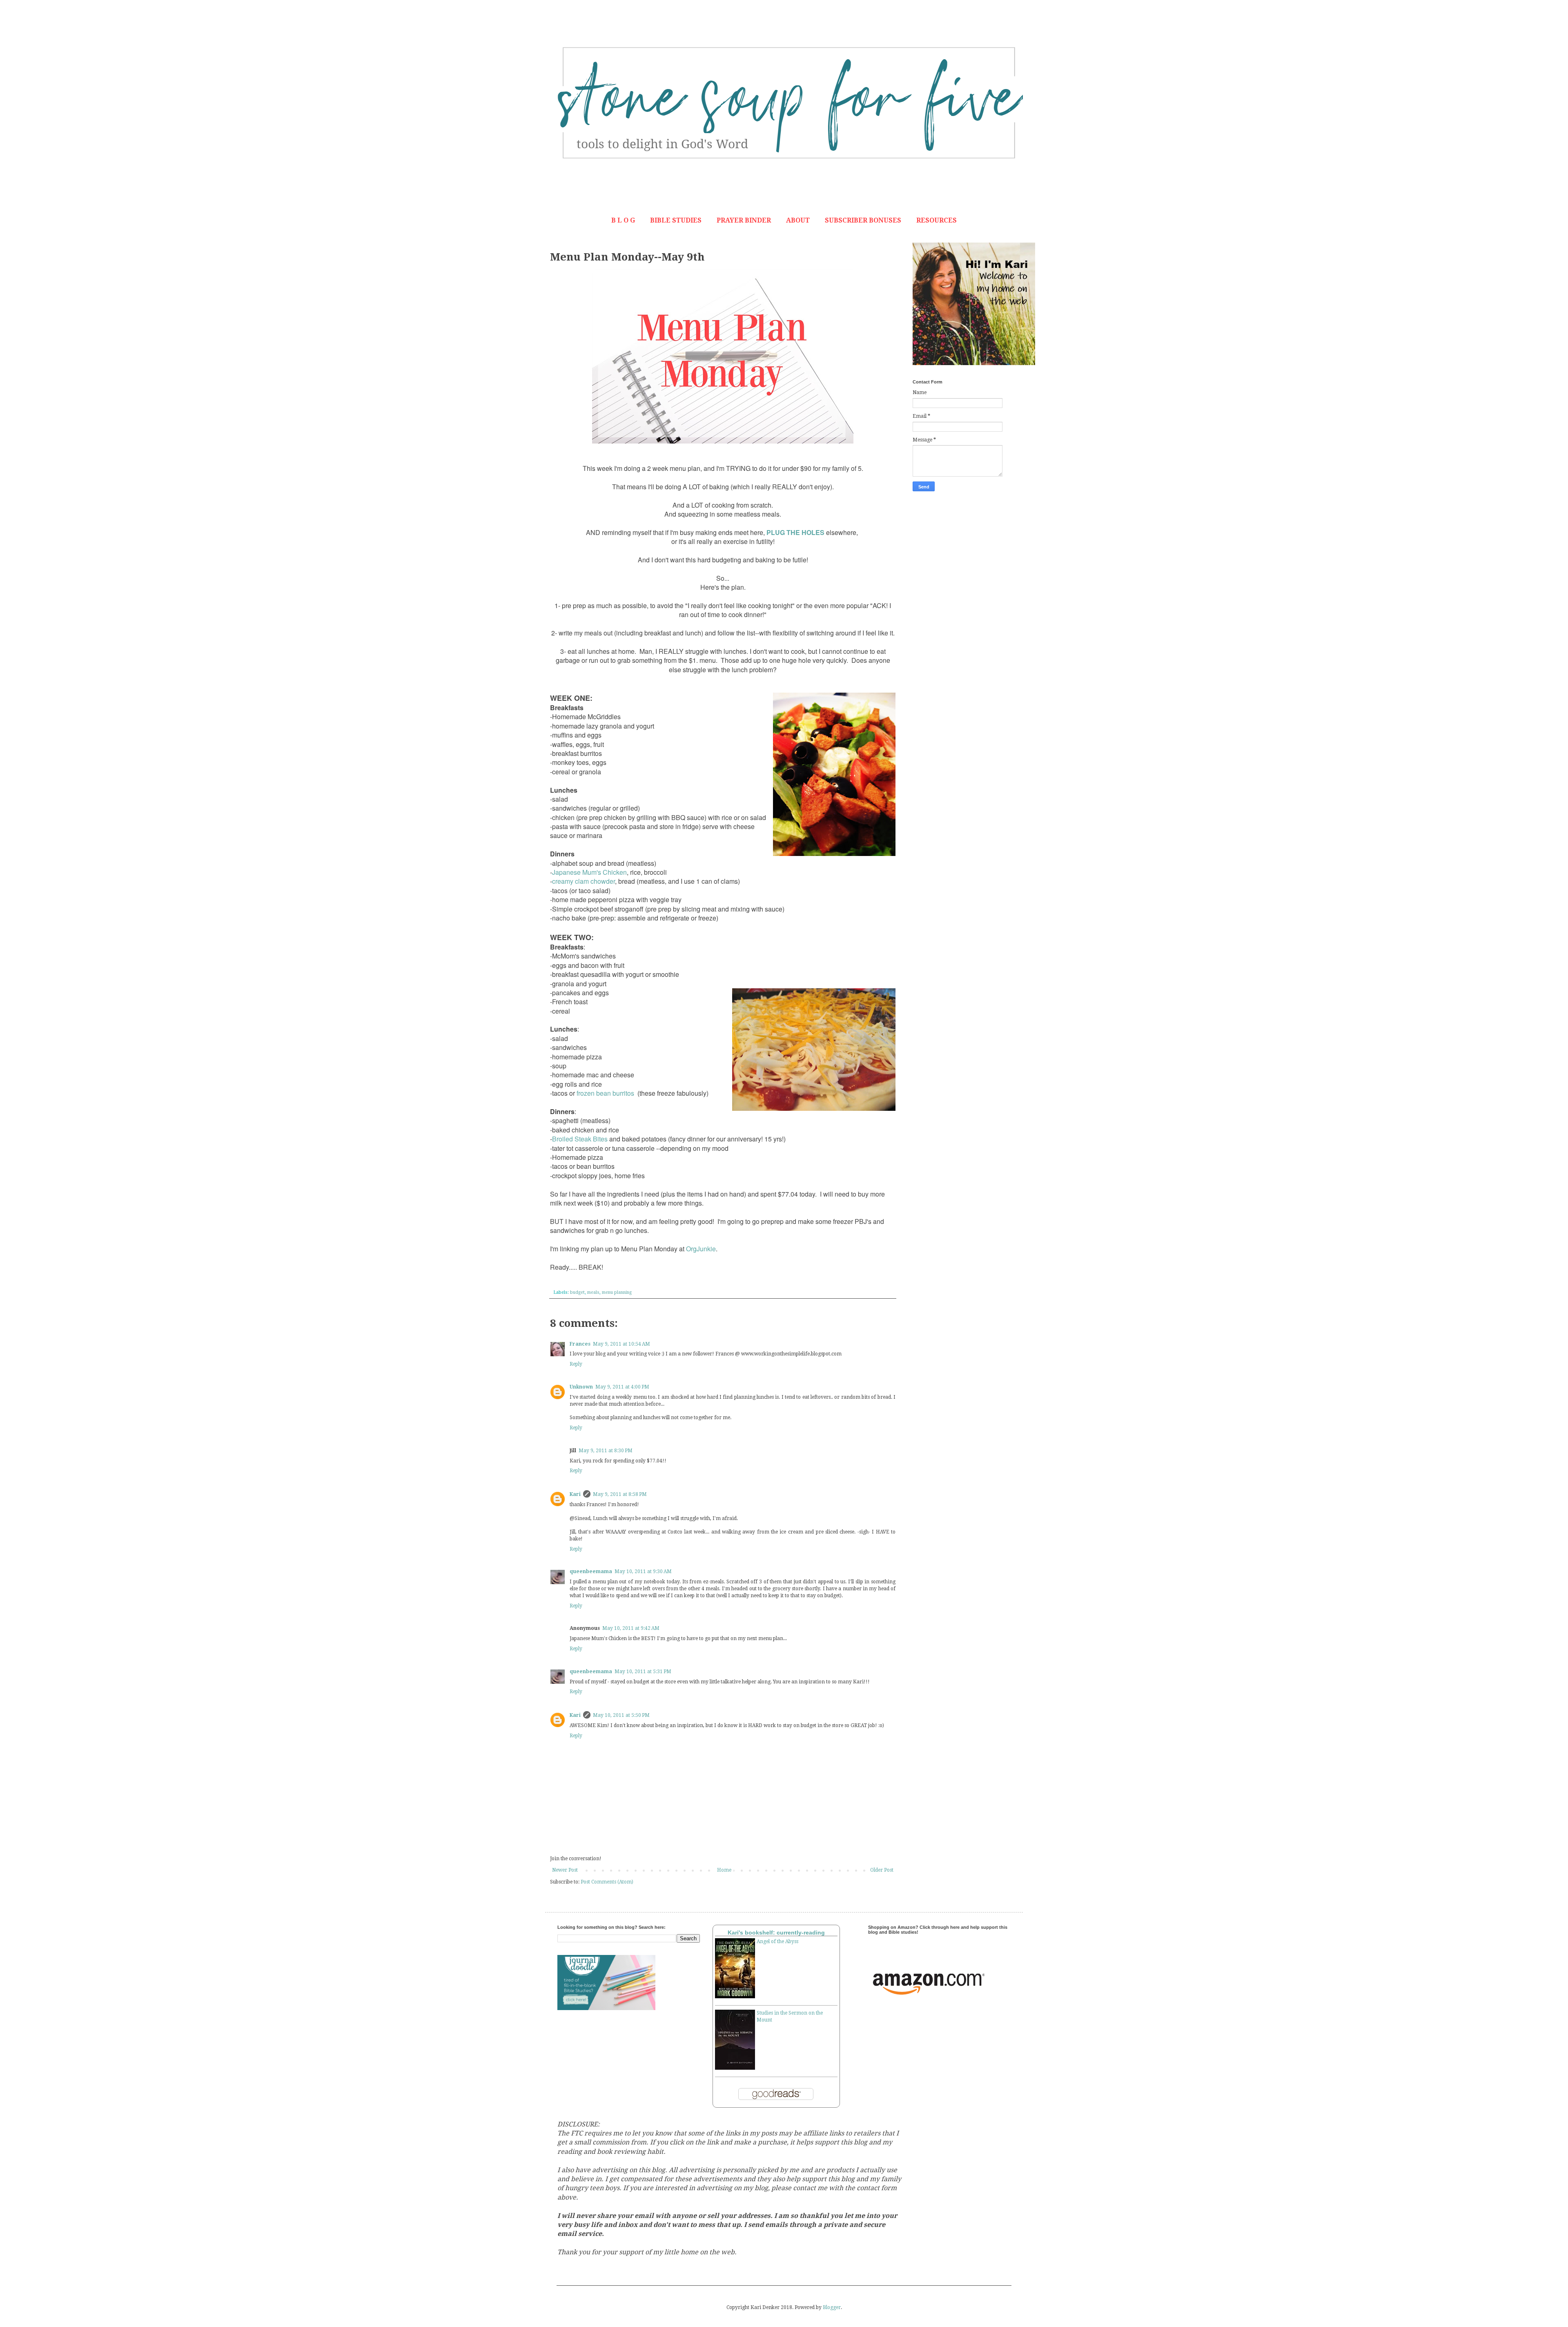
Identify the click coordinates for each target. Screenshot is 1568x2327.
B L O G (623, 220)
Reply (576, 1364)
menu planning (617, 1292)
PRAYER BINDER (744, 220)
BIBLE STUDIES (676, 220)
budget (577, 1292)
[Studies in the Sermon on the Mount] (735, 2068)
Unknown (581, 1387)
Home (724, 1870)
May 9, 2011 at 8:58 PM (620, 1494)
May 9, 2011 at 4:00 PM (622, 1387)
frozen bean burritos (605, 1093)
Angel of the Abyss (777, 1941)
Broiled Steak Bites (580, 1139)
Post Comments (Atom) (607, 1882)
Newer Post (565, 1870)
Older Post (882, 1870)
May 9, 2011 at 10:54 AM (621, 1344)
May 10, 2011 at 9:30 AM (643, 1571)
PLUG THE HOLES (795, 532)
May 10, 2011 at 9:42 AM (631, 1628)
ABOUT (798, 220)
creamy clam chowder (584, 881)
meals (593, 1292)
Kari (575, 1494)
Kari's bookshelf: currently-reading (776, 1932)
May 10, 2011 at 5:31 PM (643, 1672)
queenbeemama (591, 1571)
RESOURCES (937, 220)
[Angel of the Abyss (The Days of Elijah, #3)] (735, 1997)
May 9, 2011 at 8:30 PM (606, 1451)
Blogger (832, 2307)
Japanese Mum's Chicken (589, 872)
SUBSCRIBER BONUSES (863, 220)
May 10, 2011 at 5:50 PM (621, 1715)
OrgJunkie (701, 1249)
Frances (580, 1344)
